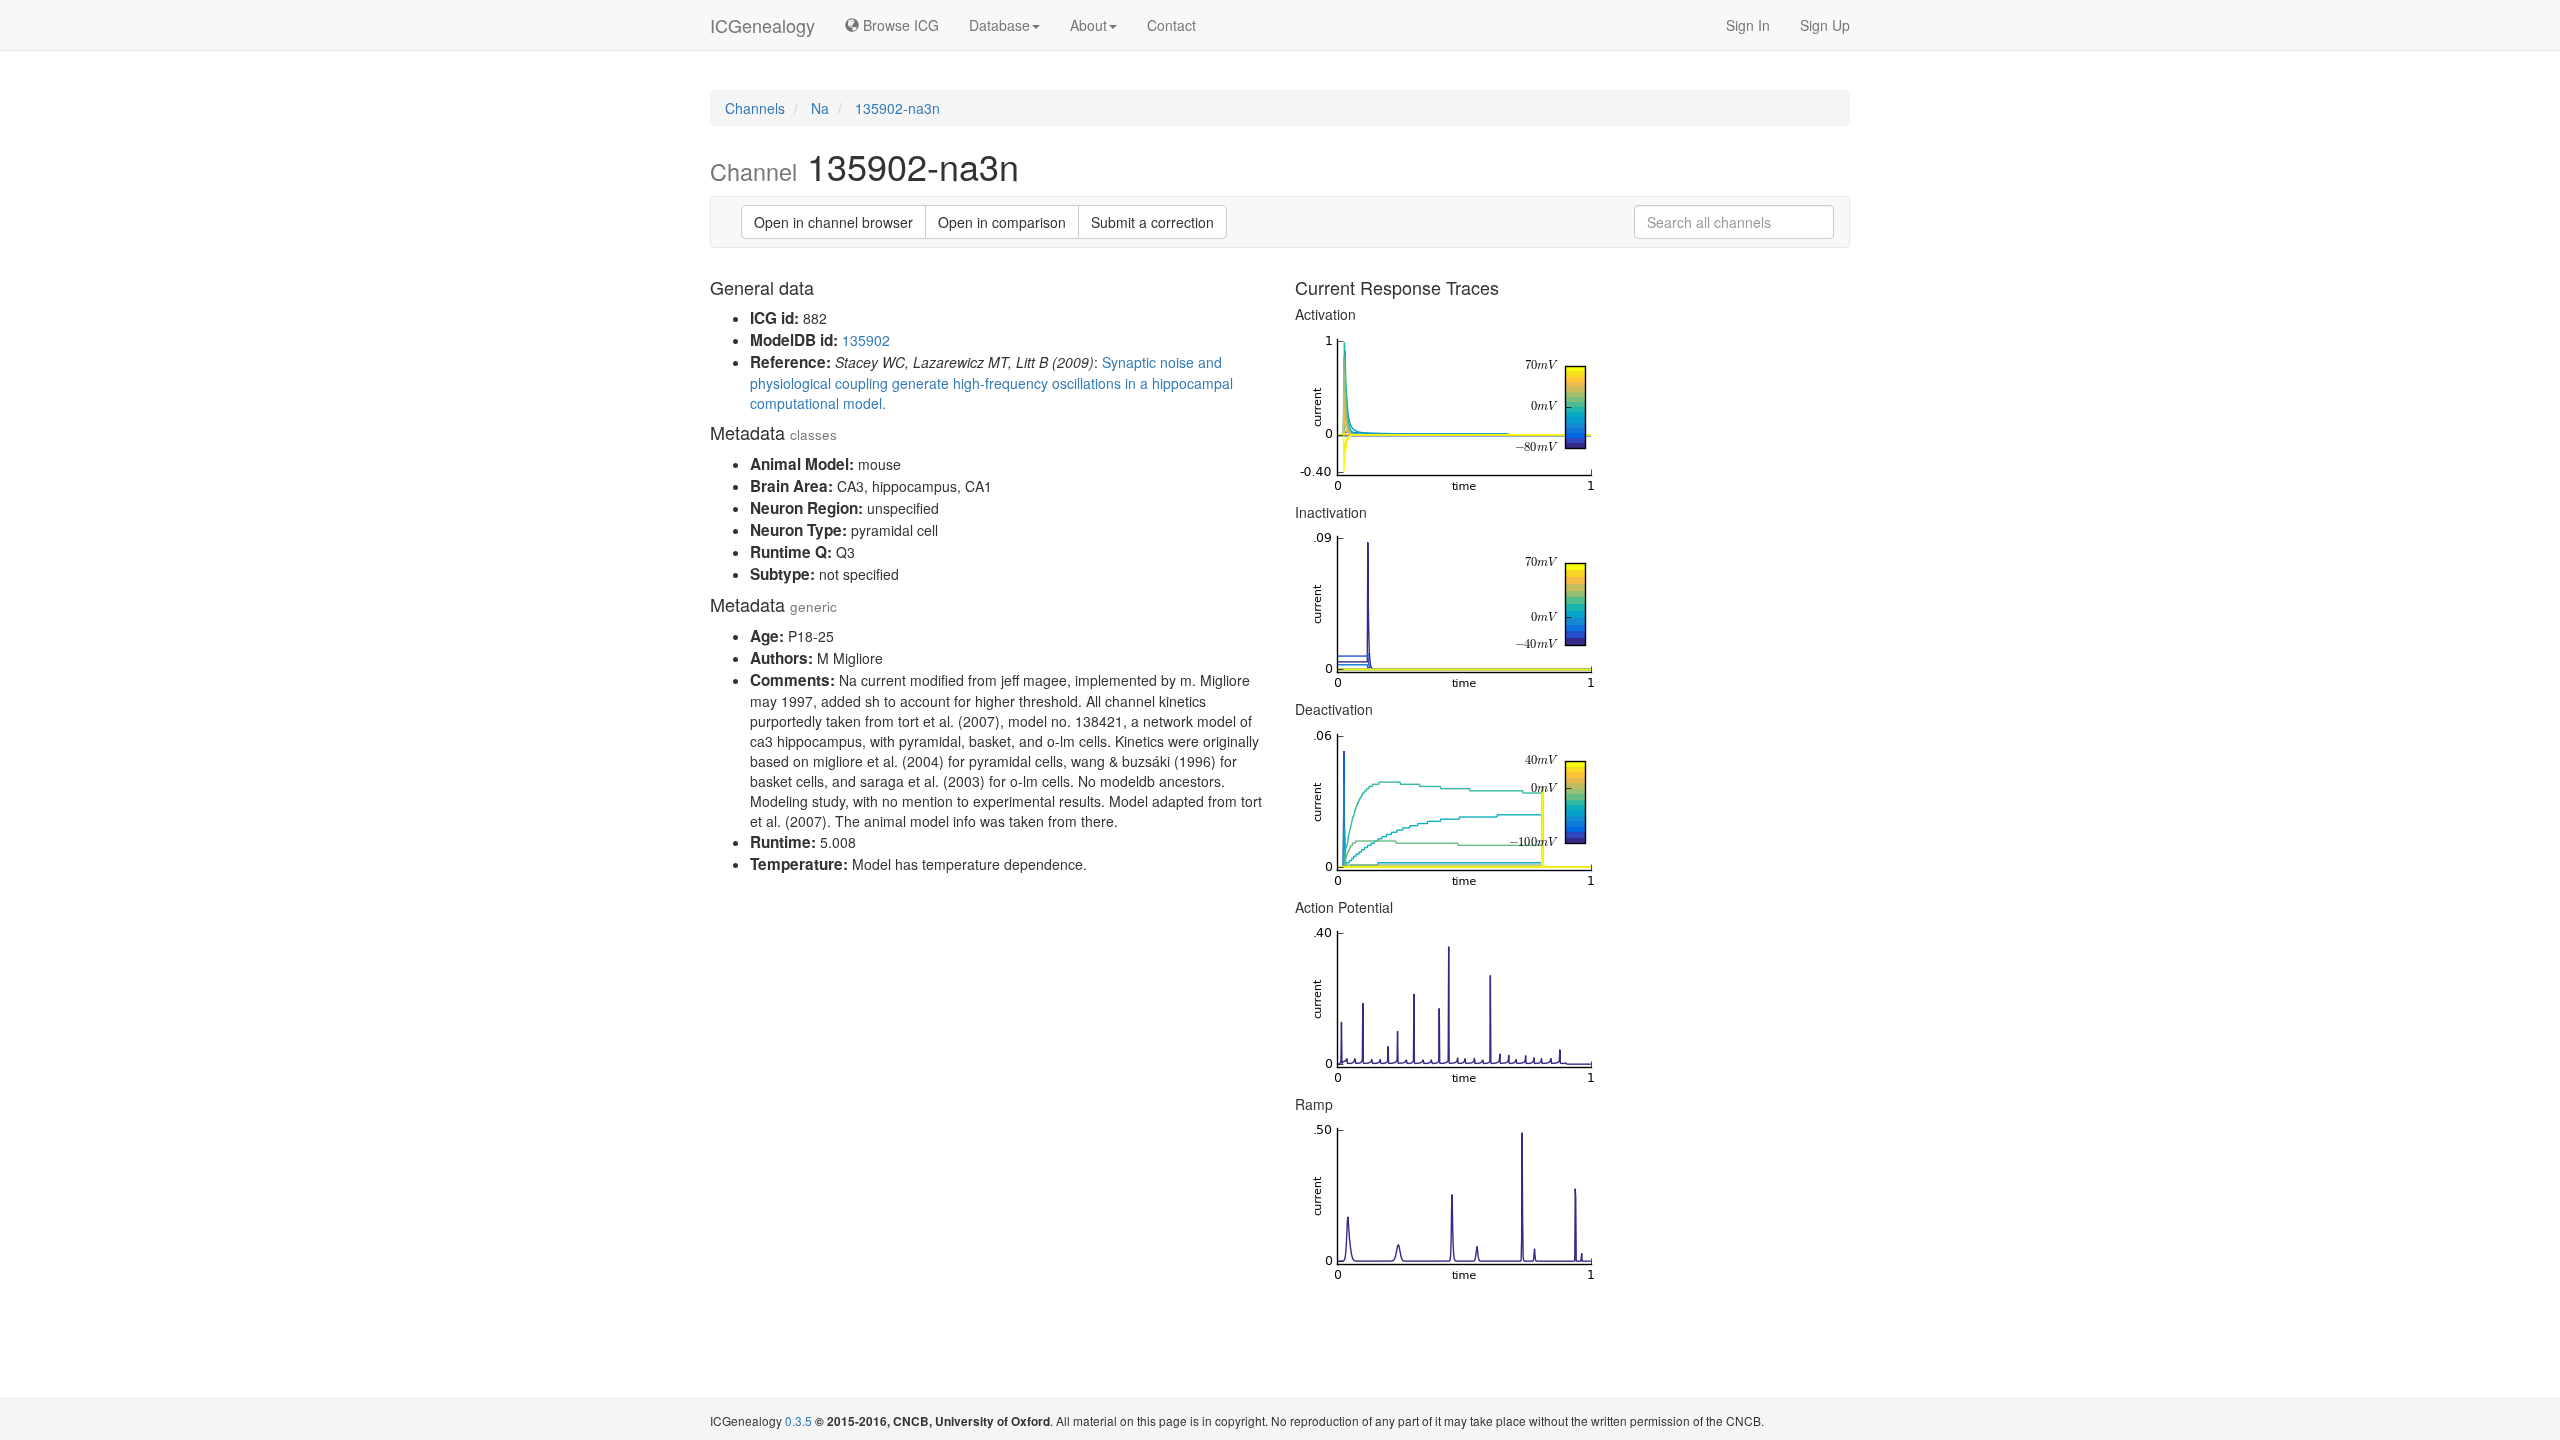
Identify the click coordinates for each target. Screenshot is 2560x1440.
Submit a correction (1152, 222)
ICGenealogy (762, 25)
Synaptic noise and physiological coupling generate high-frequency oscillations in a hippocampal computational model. (991, 382)
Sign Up (1825, 25)
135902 (866, 340)
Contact (1171, 25)
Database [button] (999, 25)
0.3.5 (798, 1420)
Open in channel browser (833, 222)
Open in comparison (1002, 222)
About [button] (1088, 25)
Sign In (1748, 25)
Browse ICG (899, 25)
